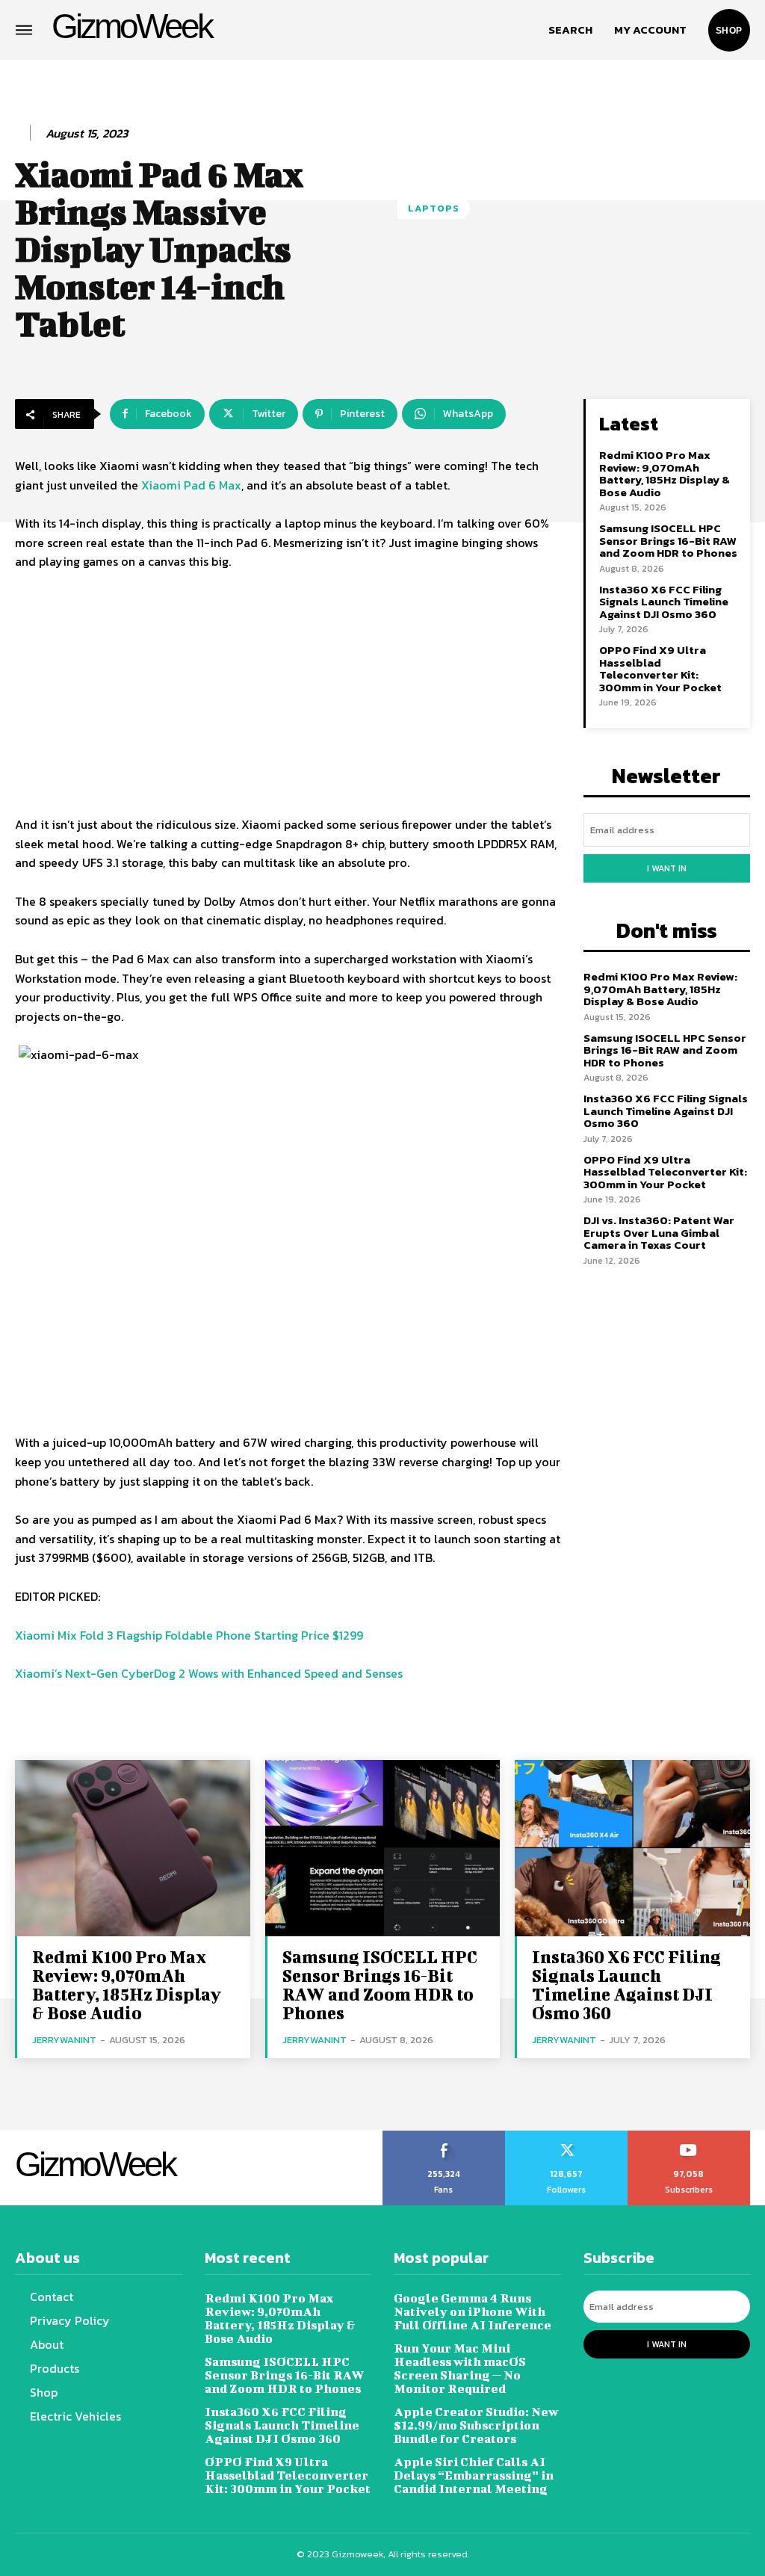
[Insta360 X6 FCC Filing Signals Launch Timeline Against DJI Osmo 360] (632, 1848)
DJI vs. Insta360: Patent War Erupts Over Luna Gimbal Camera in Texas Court (659, 1232)
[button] (570, 30)
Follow (567, 2136)
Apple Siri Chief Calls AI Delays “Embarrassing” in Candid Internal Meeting (474, 2475)
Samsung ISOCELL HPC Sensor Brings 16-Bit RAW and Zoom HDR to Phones (668, 540)
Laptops (434, 208)
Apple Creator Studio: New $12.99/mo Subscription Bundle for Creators (476, 2425)
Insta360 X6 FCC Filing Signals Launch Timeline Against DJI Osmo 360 (664, 602)
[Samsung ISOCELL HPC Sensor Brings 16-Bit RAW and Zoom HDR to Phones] (383, 1848)
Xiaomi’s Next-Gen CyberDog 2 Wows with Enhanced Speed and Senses (209, 1673)
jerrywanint (64, 2040)
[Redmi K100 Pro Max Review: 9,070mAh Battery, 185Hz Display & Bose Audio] (133, 1848)
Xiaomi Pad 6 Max (191, 485)
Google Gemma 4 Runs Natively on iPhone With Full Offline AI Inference (473, 2311)
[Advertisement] (288, 696)
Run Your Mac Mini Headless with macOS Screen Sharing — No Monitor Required (460, 2368)
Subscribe (689, 2136)
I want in (667, 868)
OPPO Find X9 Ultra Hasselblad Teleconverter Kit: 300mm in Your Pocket (660, 668)
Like (444, 2136)
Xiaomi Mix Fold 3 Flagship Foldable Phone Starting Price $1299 (189, 1635)
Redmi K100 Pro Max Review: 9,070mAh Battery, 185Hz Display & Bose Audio (665, 473)
